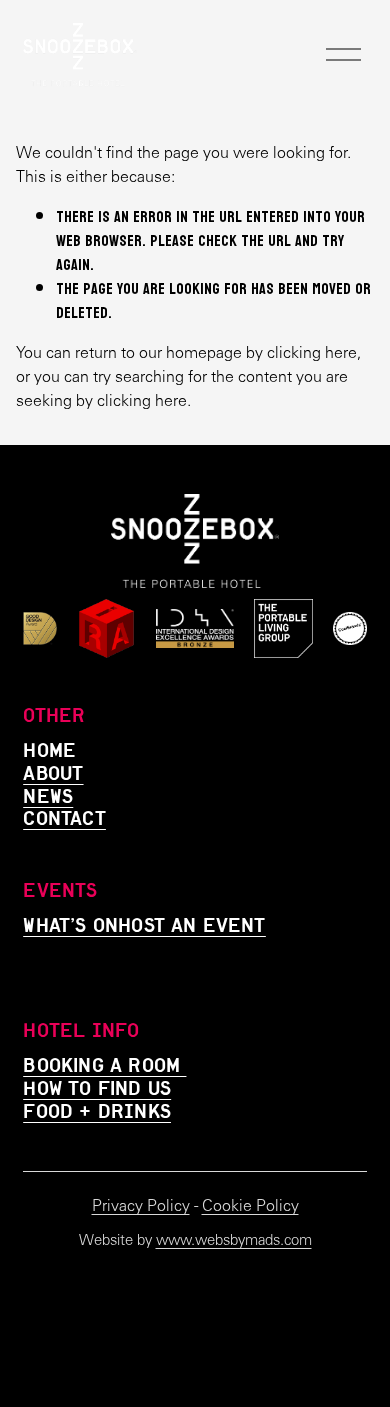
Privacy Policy (141, 1205)
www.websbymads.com (234, 1240)
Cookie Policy (250, 1205)
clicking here (312, 352)
